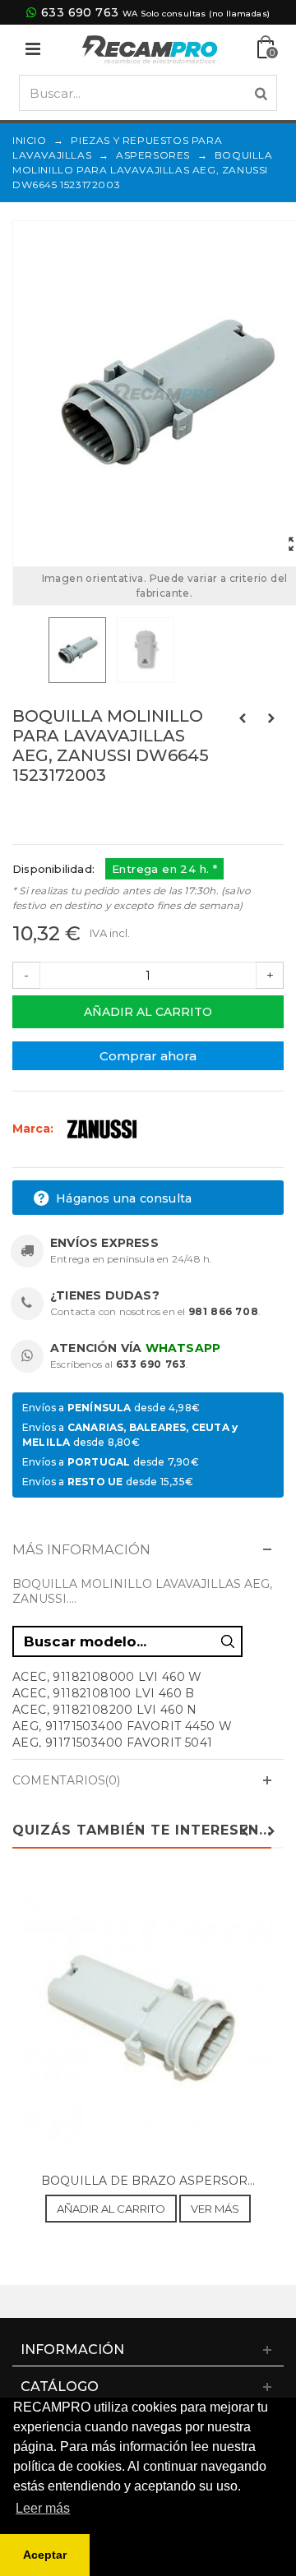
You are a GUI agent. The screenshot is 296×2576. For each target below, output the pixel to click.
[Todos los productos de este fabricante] (102, 1129)
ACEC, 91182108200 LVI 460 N (105, 1710)
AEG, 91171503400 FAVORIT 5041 (113, 1743)
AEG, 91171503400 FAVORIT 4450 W (122, 1726)
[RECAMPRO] (150, 48)
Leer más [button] (43, 2508)
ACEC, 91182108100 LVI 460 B (104, 1693)
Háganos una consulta (122, 1198)
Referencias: (49, 810)
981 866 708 (224, 1311)
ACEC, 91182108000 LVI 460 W (107, 1677)
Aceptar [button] (45, 2555)
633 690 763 (80, 12)
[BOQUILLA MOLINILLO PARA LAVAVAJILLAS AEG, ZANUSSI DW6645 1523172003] (79, 650)
